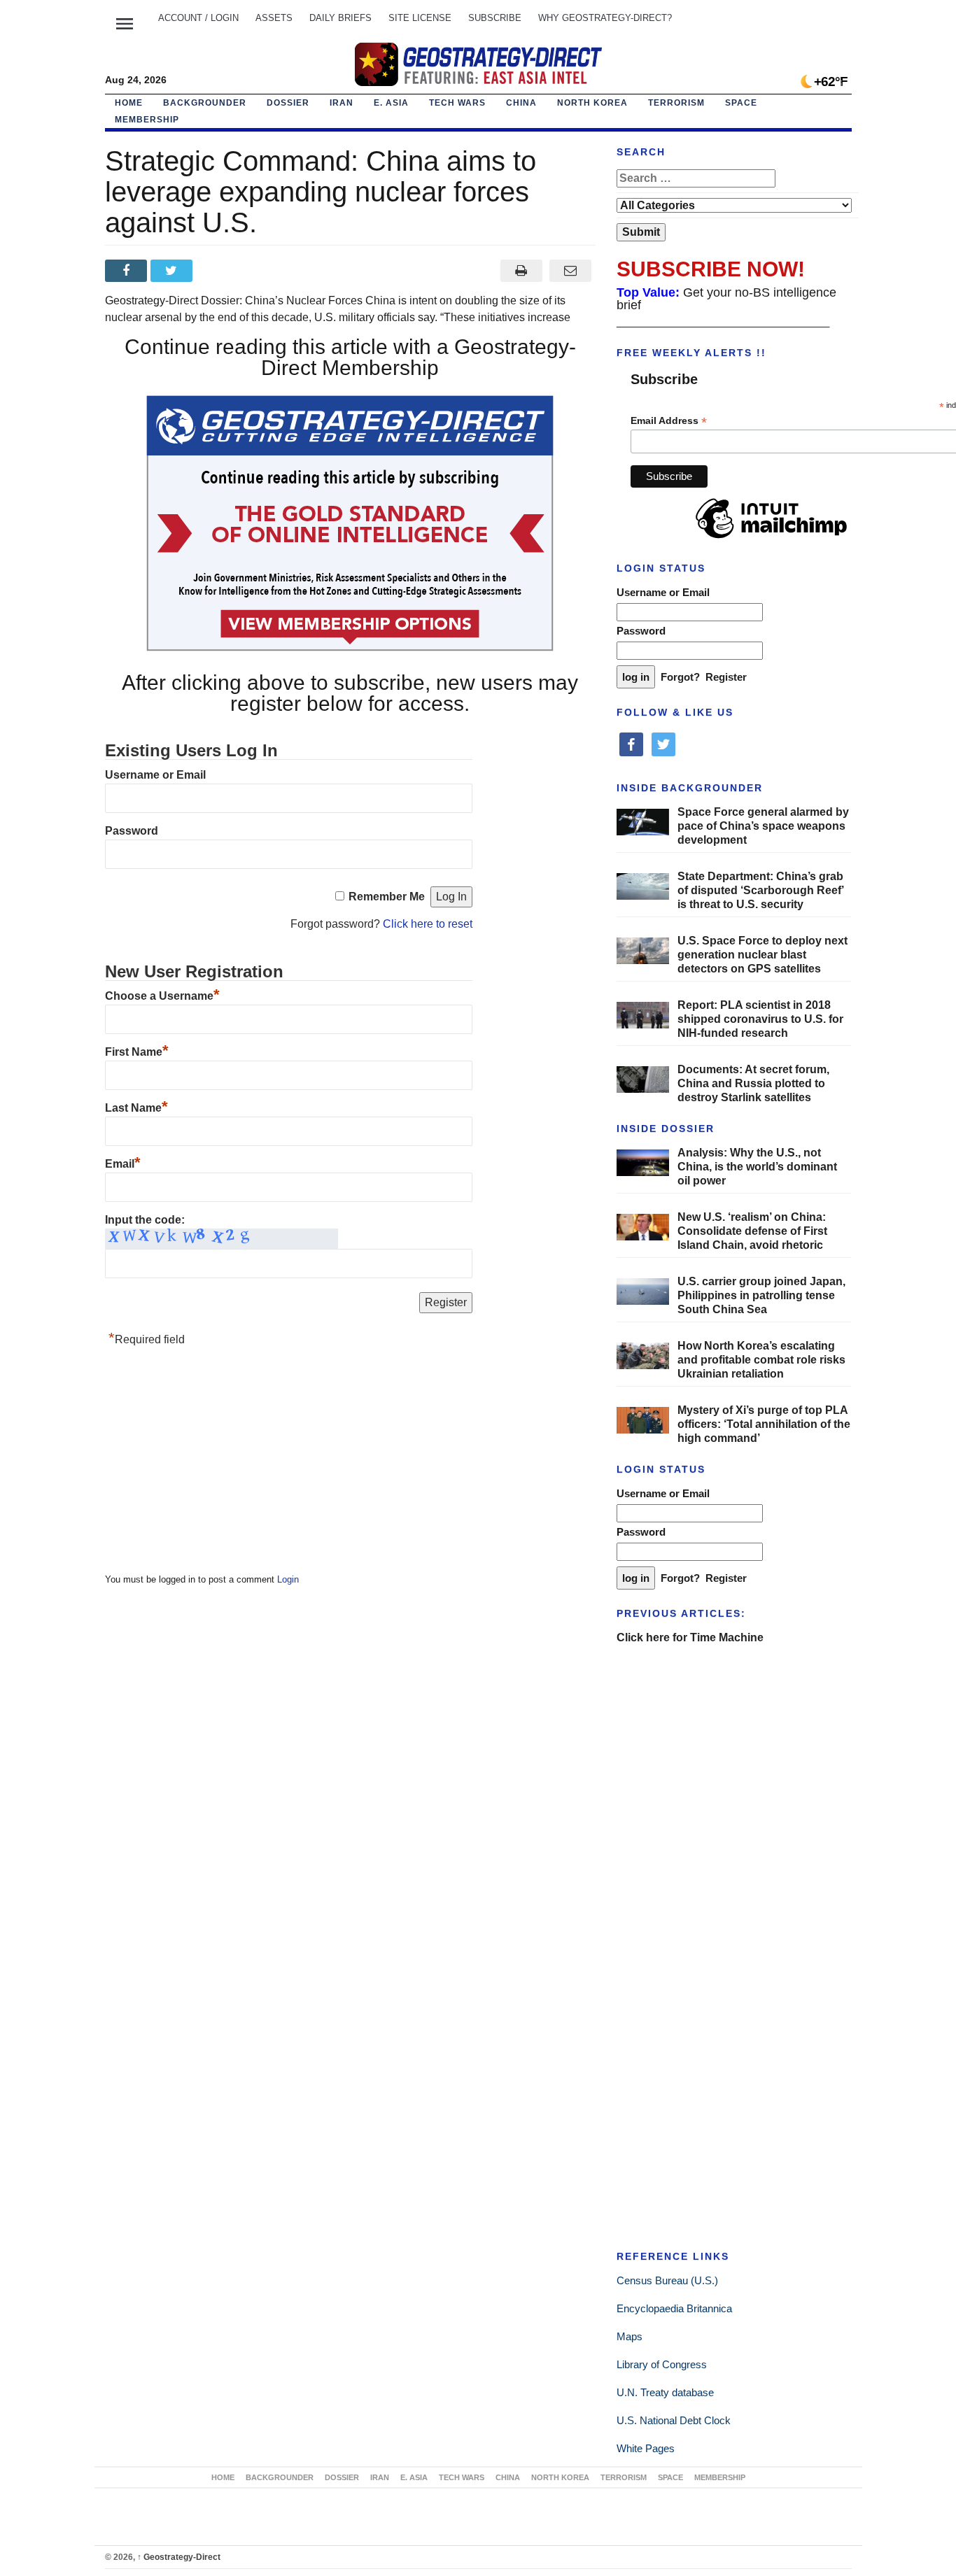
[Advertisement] (210, 1464)
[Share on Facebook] (128, 271)
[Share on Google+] (219, 271)
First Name (137, 1052)
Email (123, 1164)
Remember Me (387, 897)
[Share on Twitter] (173, 271)
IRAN (342, 103)
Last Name (136, 1108)
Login (288, 1579)
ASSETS (274, 18)
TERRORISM (676, 103)
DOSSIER (288, 103)
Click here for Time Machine (690, 1637)
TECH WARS (457, 103)
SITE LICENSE (420, 18)
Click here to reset (428, 924)
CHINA (521, 103)
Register (726, 677)
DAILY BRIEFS (340, 18)
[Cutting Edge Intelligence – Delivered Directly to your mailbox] (478, 64)
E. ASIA (391, 103)
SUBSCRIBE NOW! (711, 269)
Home (129, 103)
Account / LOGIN (198, 18)
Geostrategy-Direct (179, 2557)
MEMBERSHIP (147, 120)
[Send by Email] (571, 271)
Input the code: (145, 1220)
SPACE (741, 103)
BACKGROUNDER (205, 103)
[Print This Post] (521, 271)
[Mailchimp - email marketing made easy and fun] (771, 539)
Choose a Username (162, 996)
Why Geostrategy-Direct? (605, 18)
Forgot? (680, 677)
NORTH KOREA (592, 103)
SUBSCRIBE (495, 18)
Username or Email (155, 775)
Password (132, 831)
